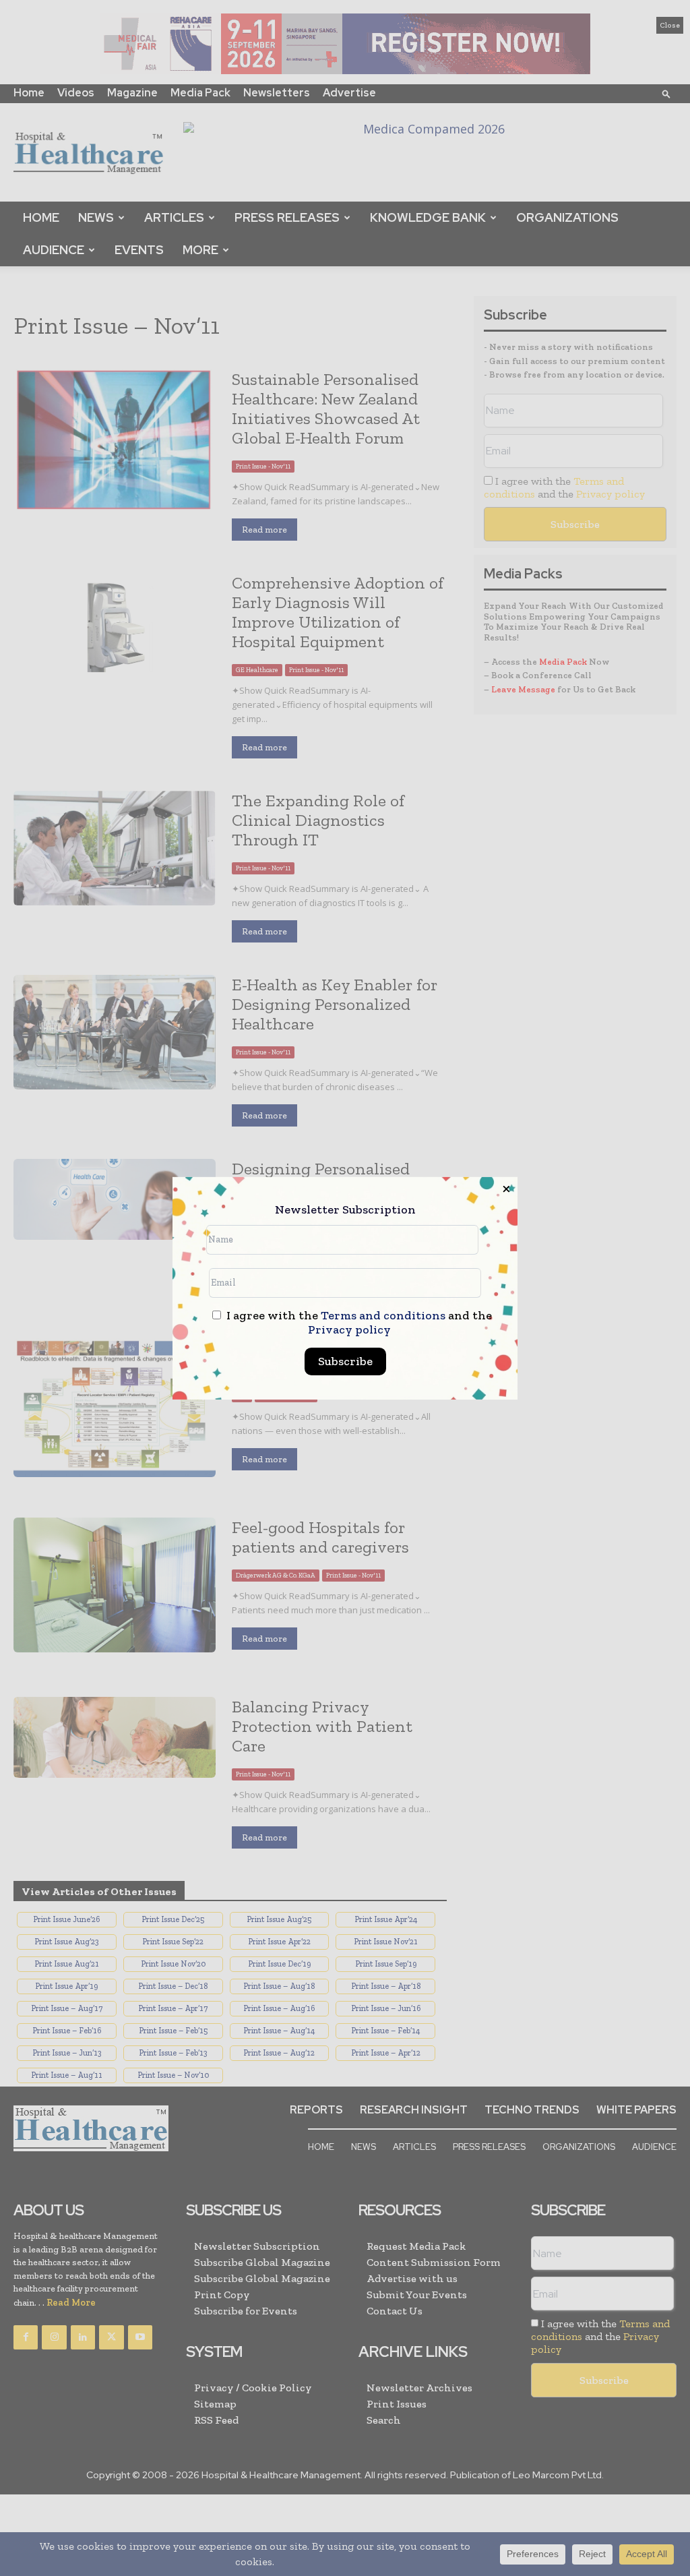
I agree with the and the (358, 1323)
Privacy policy (349, 1329)
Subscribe (345, 1361)
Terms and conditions (383, 1315)
